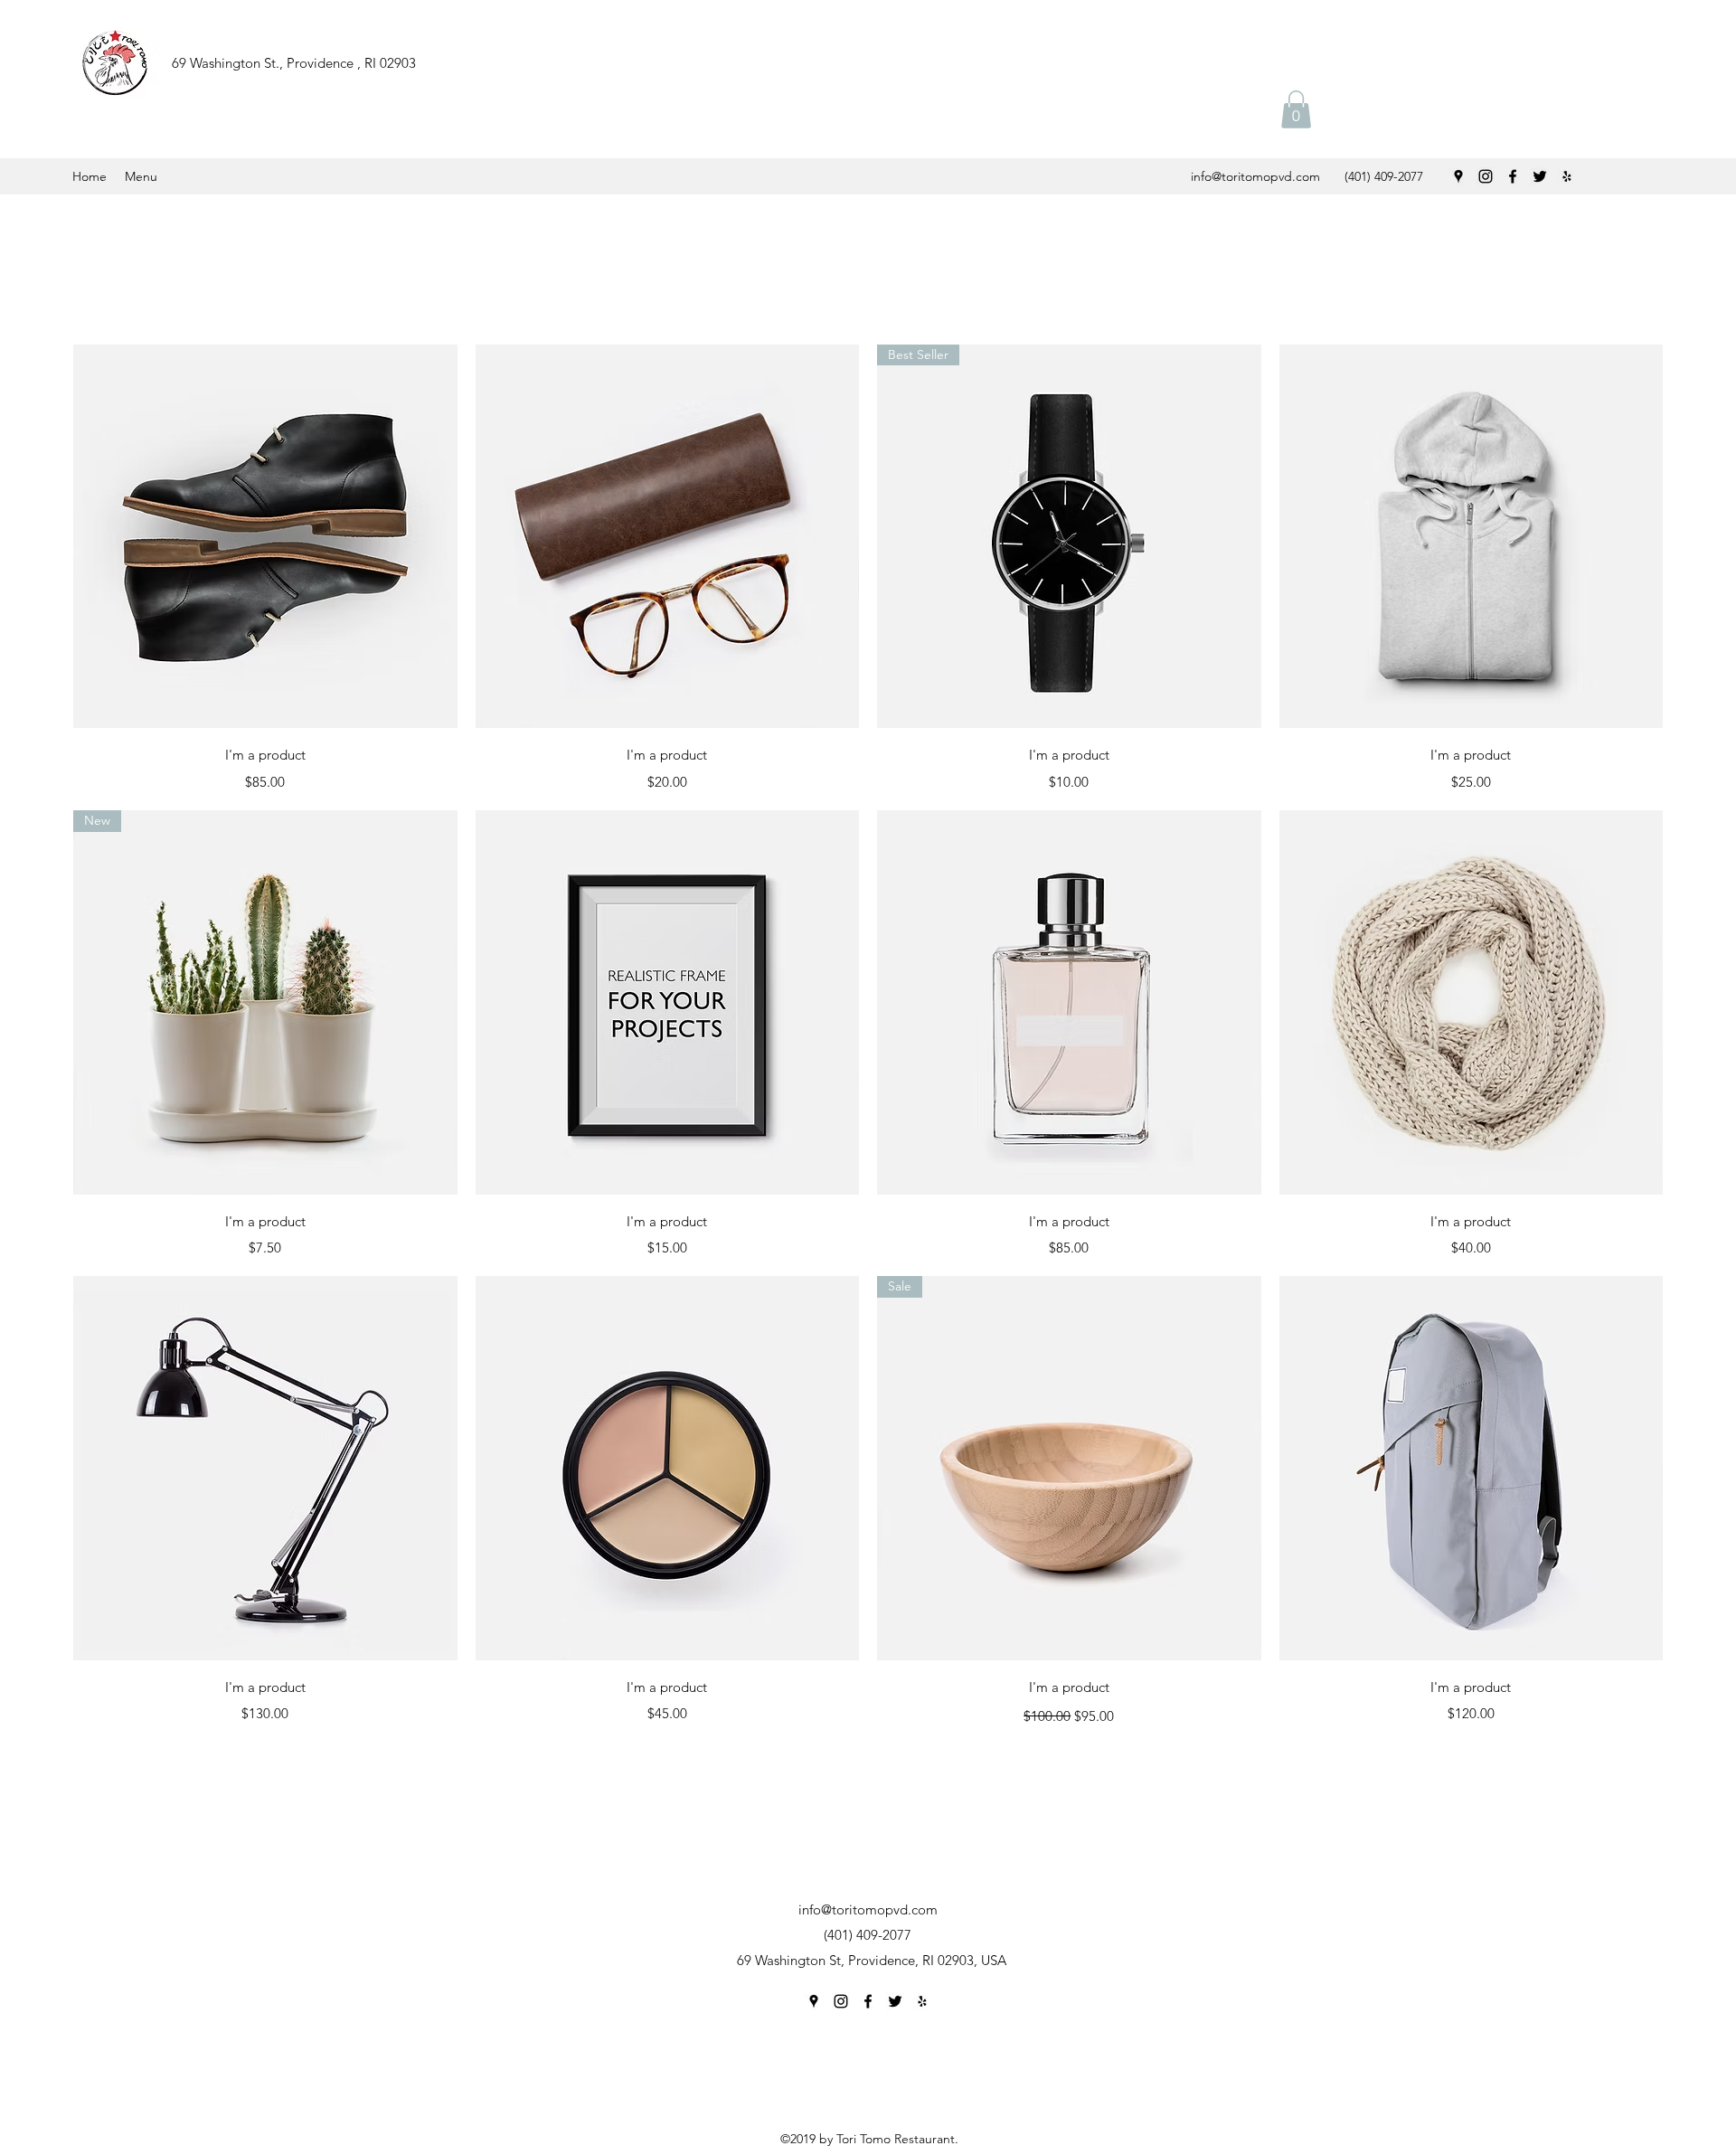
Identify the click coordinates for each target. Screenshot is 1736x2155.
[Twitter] (1540, 176)
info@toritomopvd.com (1255, 176)
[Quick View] (265, 537)
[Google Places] (1458, 176)
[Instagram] (1486, 176)
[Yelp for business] (1567, 176)
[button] (1296, 109)
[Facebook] (1513, 176)
